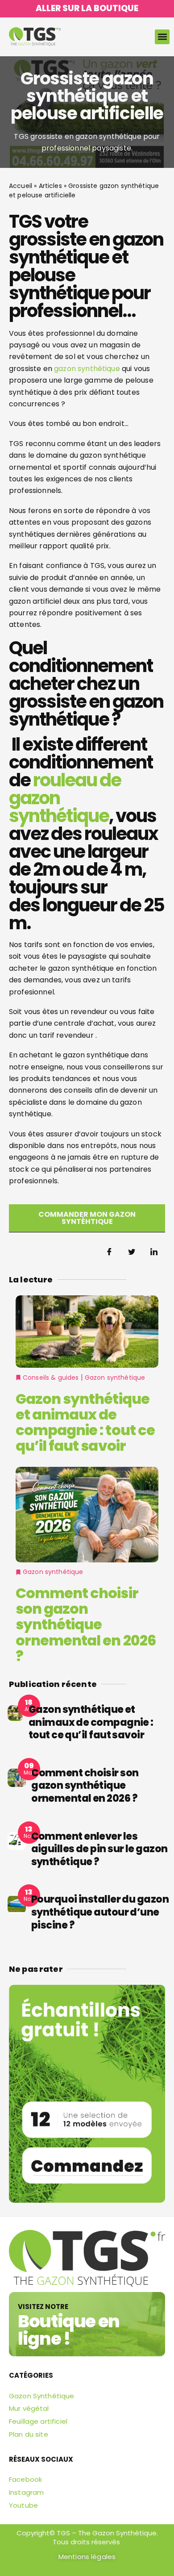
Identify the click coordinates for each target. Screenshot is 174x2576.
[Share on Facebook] (109, 1253)
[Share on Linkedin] (154, 1253)
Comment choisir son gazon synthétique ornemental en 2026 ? (86, 1624)
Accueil (21, 186)
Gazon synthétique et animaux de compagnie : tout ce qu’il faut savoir (85, 1422)
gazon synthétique (87, 369)
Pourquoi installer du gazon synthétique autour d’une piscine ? (100, 1912)
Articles (50, 186)
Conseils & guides (51, 1378)
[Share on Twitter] (132, 1253)
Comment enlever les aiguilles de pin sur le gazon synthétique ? (99, 1849)
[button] (162, 37)
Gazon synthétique (115, 1378)
